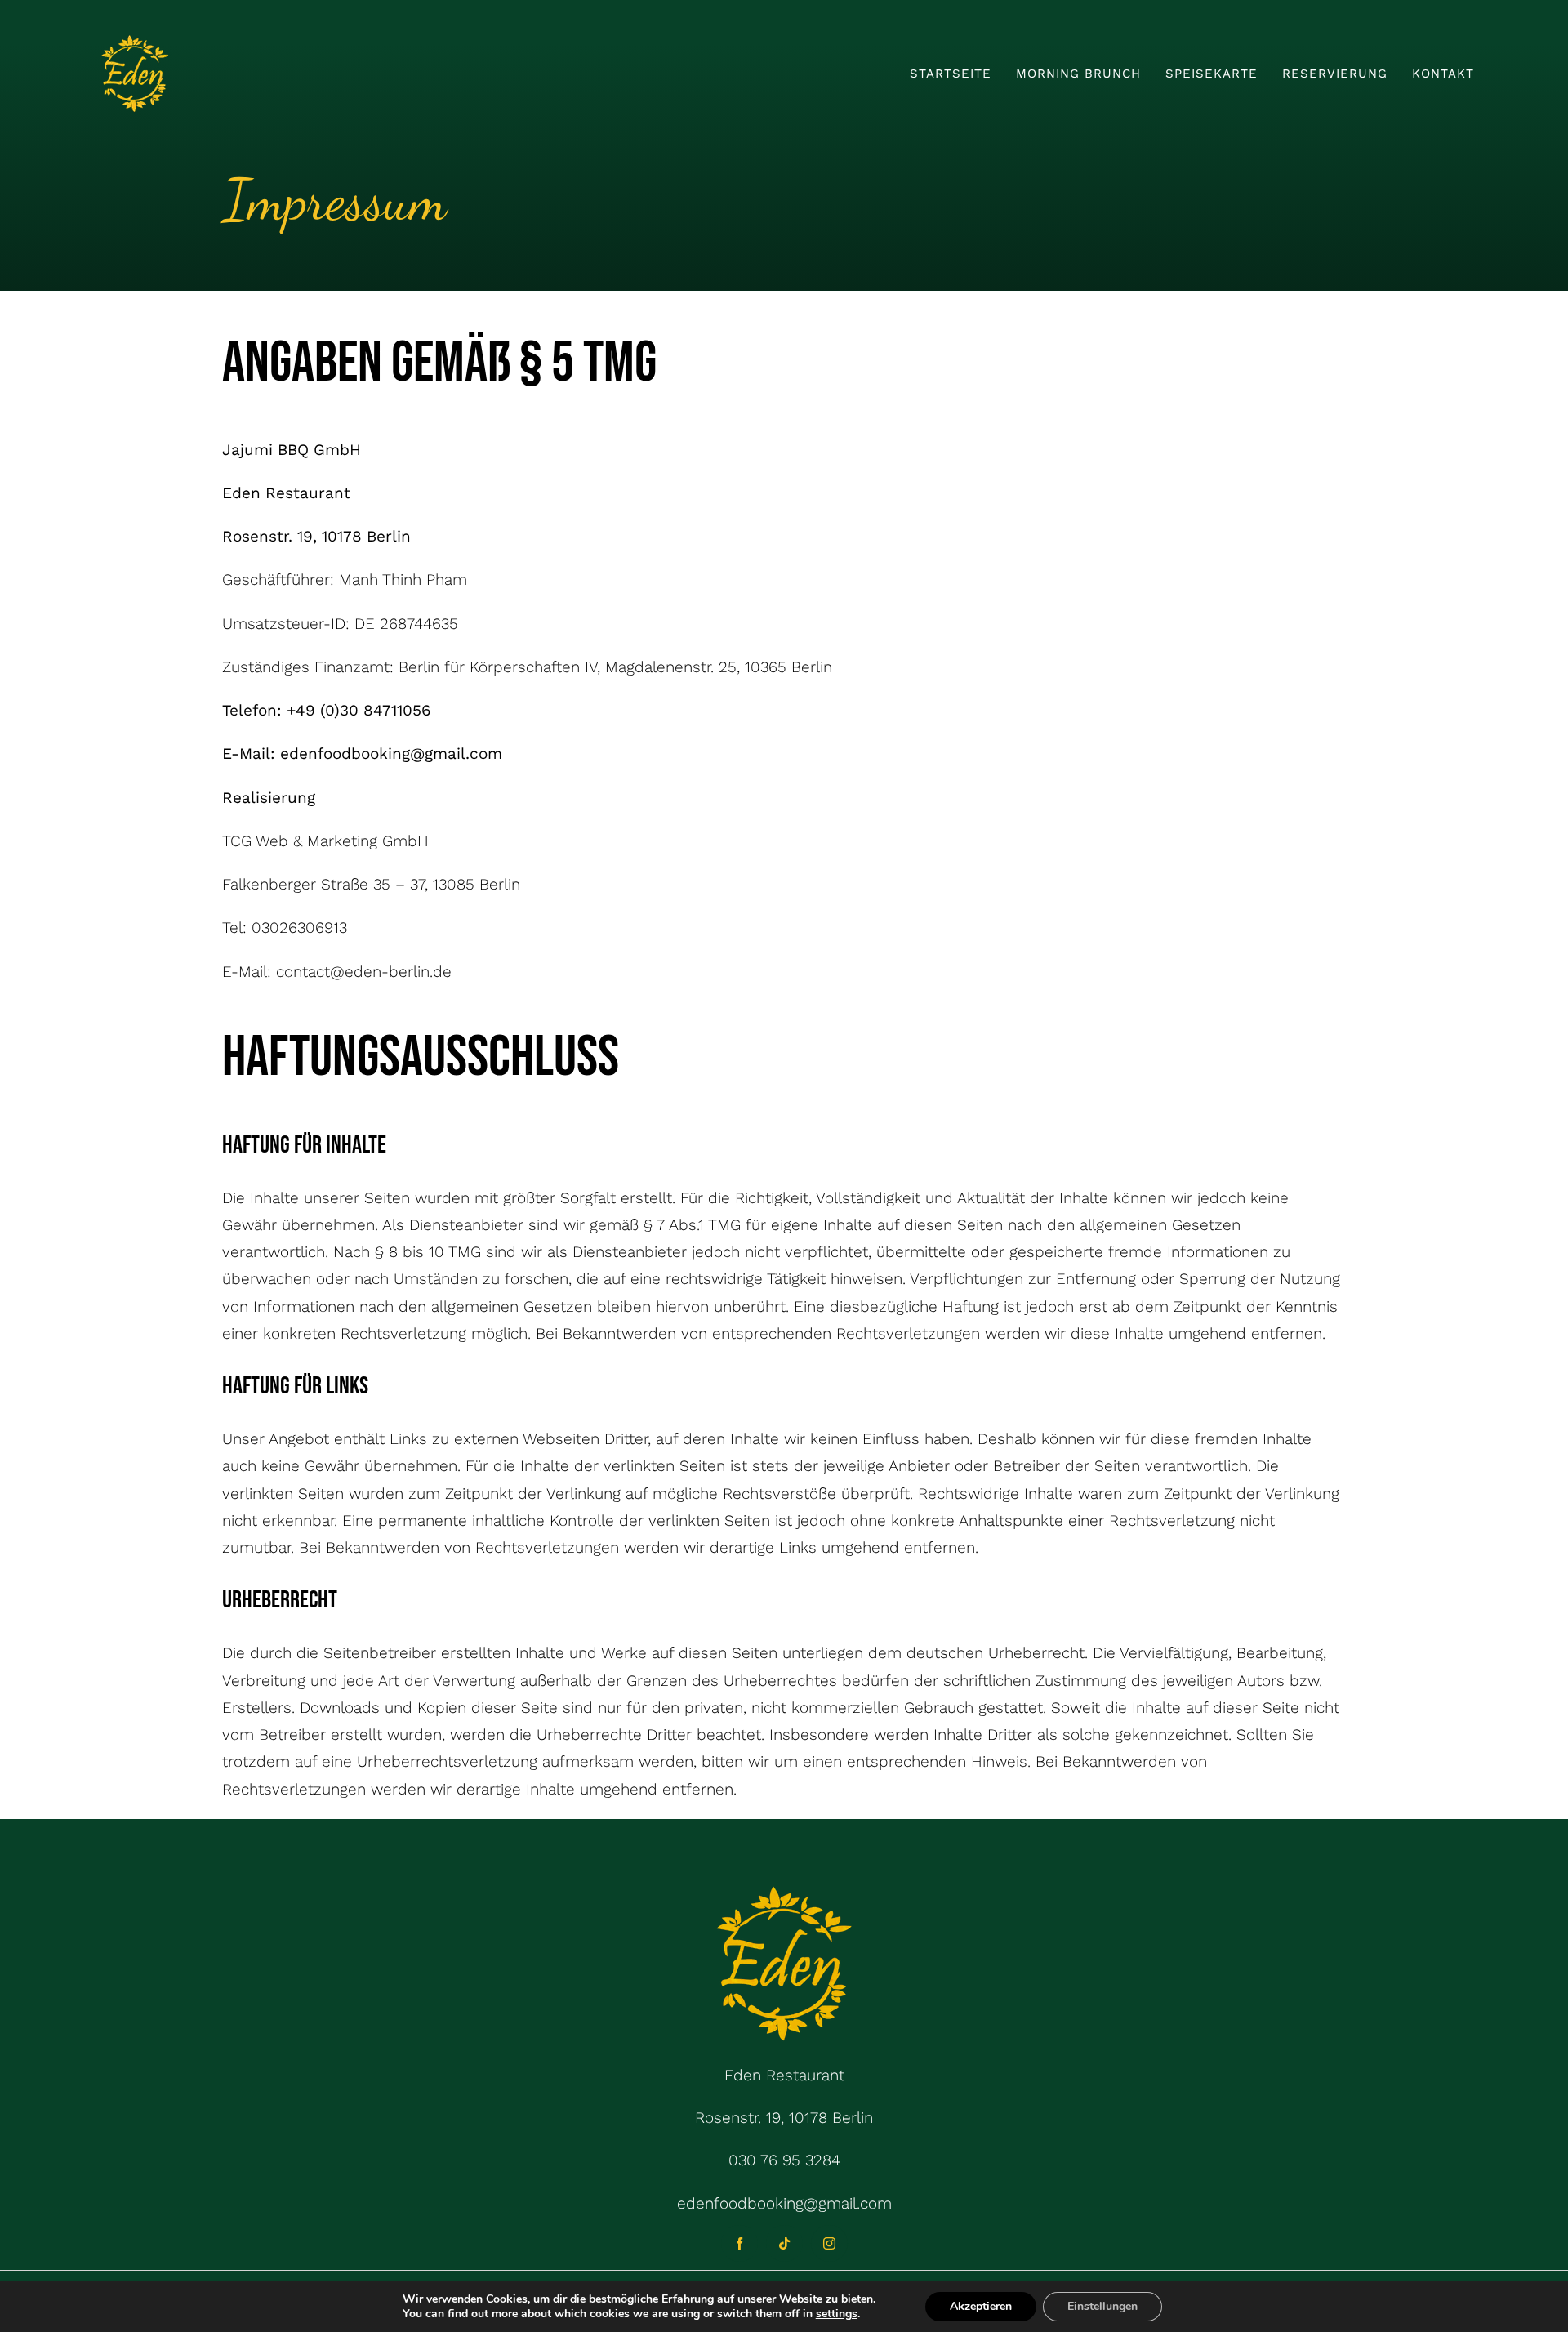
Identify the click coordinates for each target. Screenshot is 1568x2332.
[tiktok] (784, 2243)
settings (837, 2314)
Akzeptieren (981, 2306)
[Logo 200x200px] (135, 40)
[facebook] (739, 2243)
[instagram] (829, 2243)
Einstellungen (1102, 2306)
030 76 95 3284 (784, 2160)
